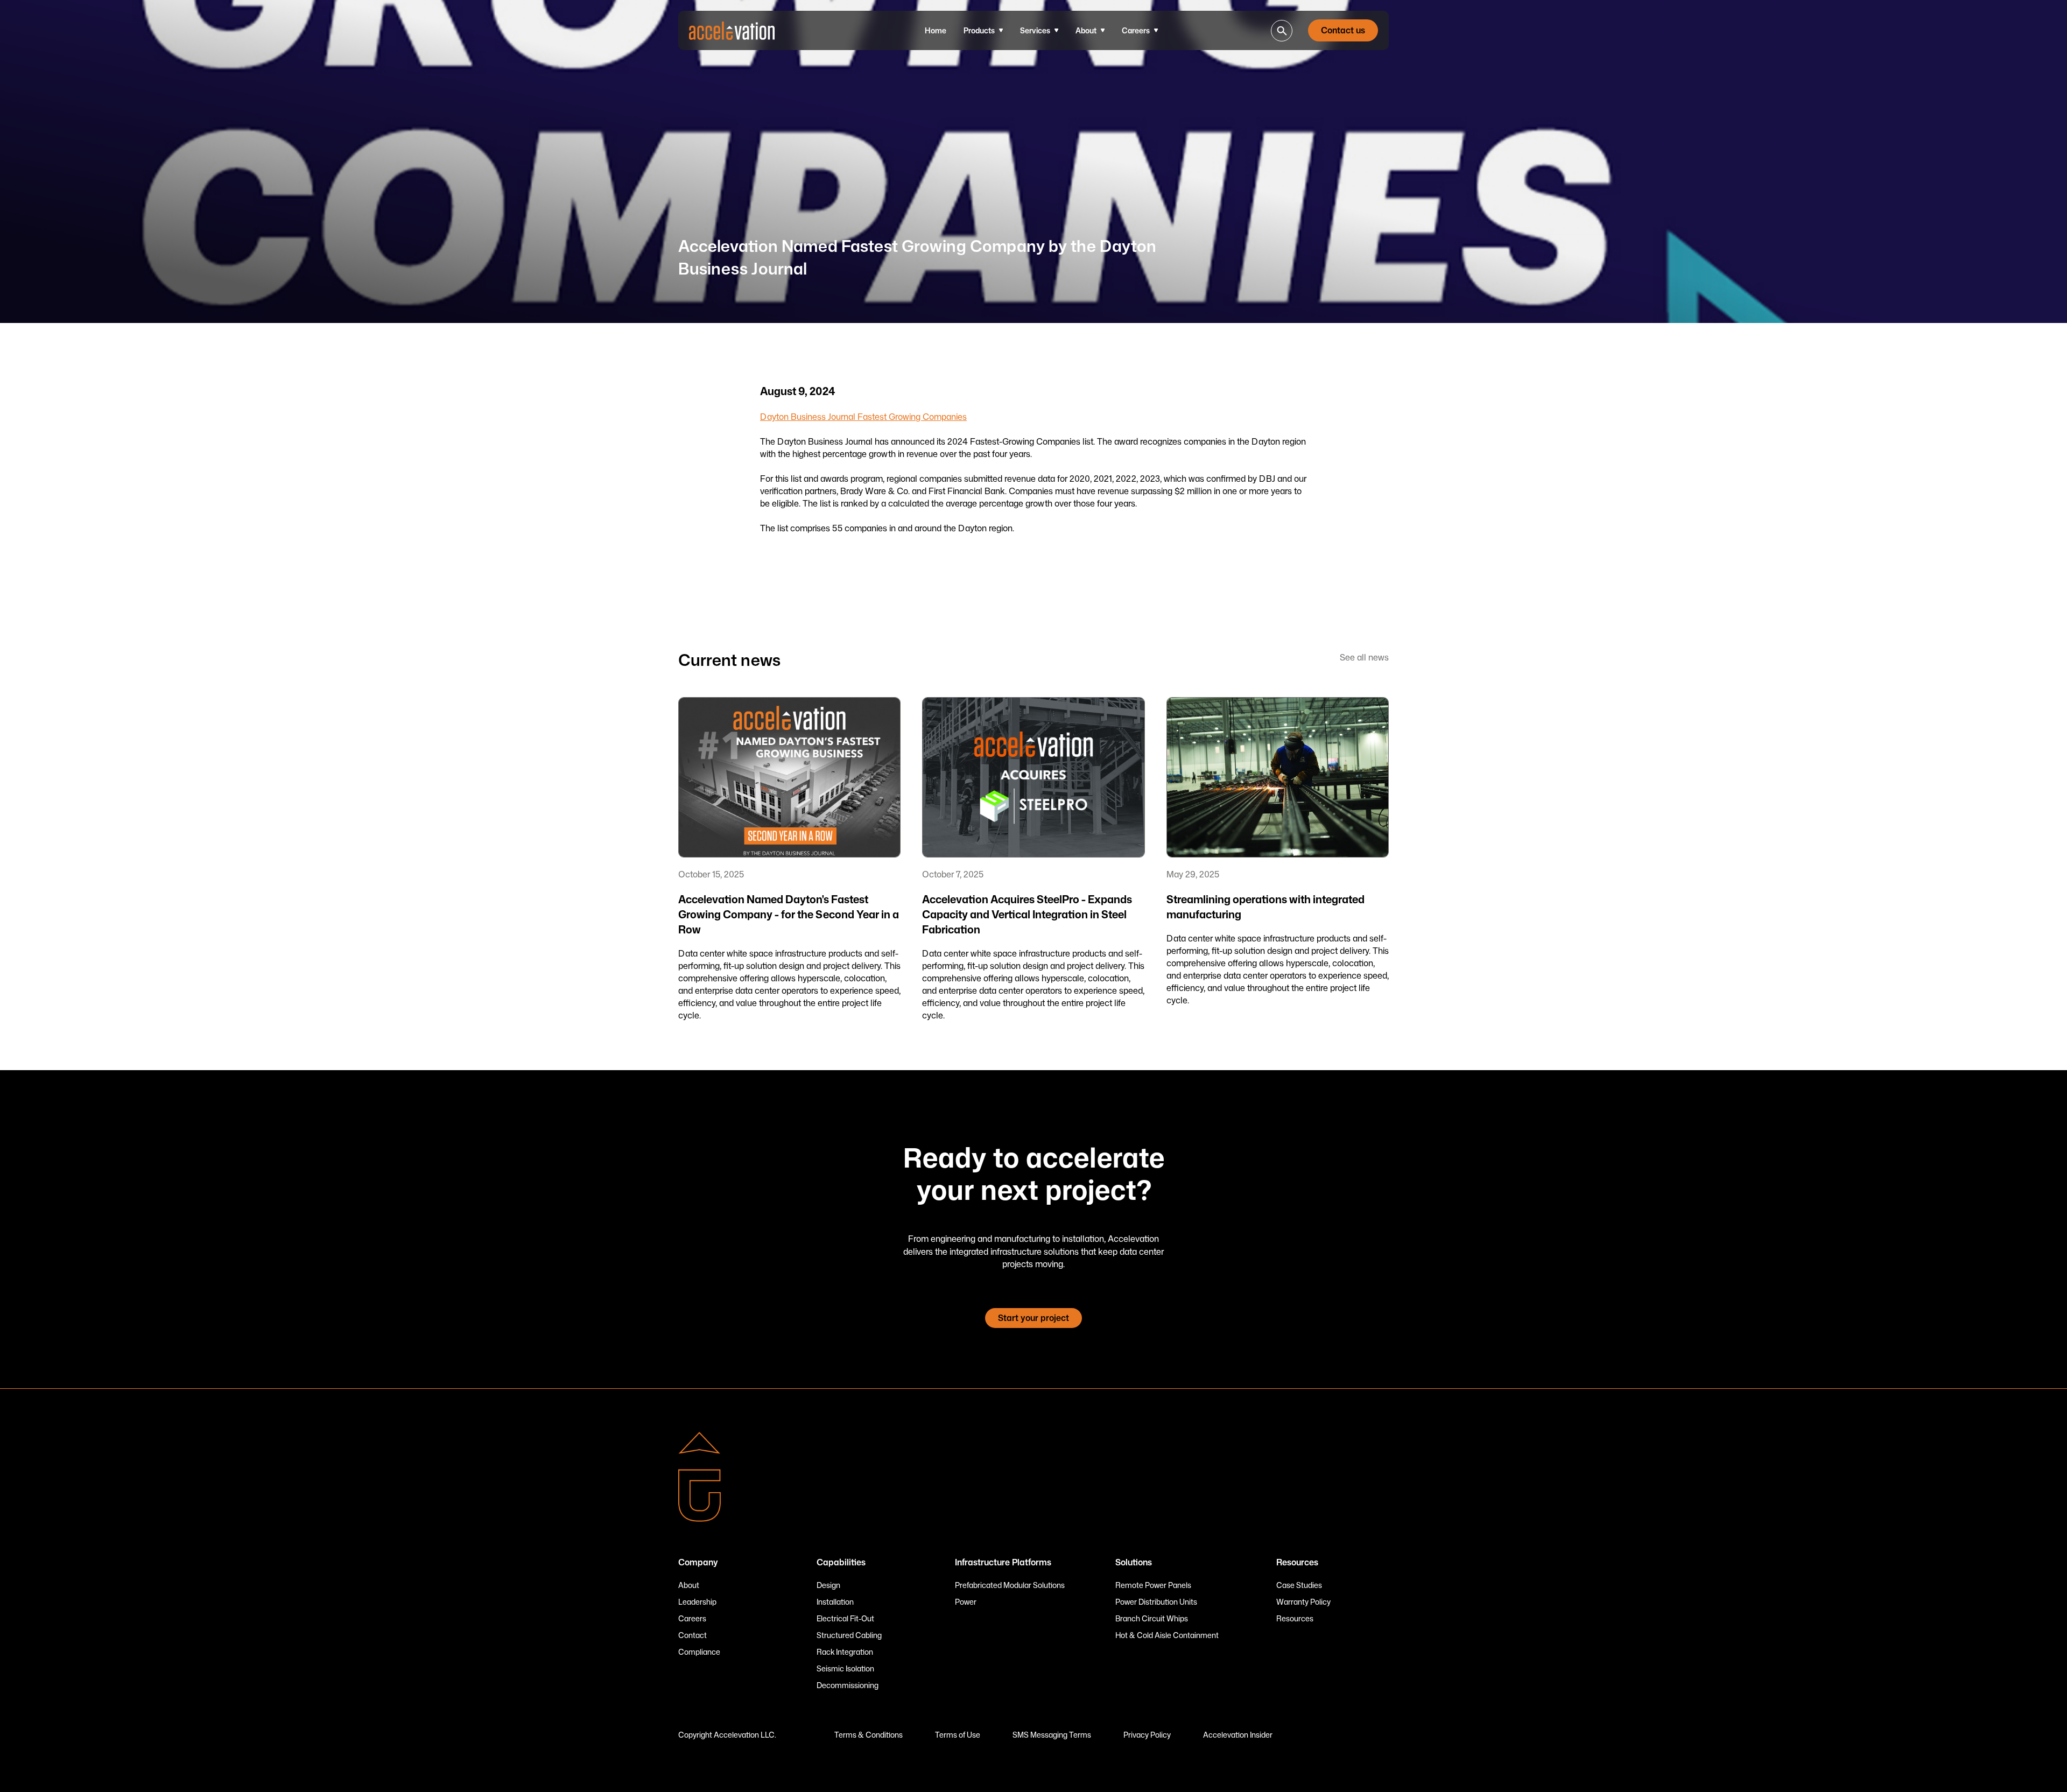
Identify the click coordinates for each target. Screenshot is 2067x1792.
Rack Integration (845, 1652)
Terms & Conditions (869, 1735)
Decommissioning (848, 1685)
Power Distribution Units (1156, 1602)
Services (1035, 30)
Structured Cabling (849, 1635)
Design (828, 1585)
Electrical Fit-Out (845, 1618)
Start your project (1033, 1318)
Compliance (699, 1652)
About (689, 1585)
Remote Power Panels (1153, 1585)
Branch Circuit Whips (1152, 1618)
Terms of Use (958, 1735)
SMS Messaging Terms (1052, 1735)
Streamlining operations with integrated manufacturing (1265, 906)
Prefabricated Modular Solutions (1010, 1585)
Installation (835, 1602)
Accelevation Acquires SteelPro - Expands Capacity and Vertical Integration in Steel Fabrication (1027, 914)
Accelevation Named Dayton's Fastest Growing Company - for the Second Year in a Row (789, 914)
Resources (1295, 1618)
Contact (692, 1635)
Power (966, 1602)
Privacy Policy (1147, 1735)
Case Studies (1299, 1585)
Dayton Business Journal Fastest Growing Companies (863, 417)
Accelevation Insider (1238, 1735)
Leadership (697, 1602)
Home (936, 30)
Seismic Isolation (845, 1668)
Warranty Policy (1303, 1602)
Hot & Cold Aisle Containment (1167, 1635)
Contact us (1343, 30)
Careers (1136, 30)
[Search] (1282, 31)
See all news (1364, 657)
